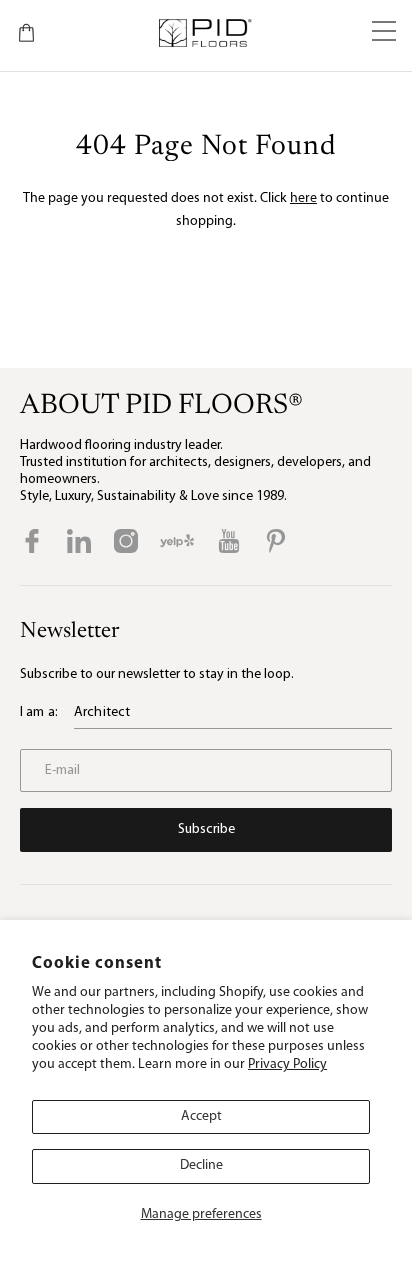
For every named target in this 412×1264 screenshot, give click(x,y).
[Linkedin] (79, 541)
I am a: (39, 712)
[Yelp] (177, 541)
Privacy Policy (287, 1064)
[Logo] (204, 33)
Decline (201, 1165)
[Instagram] (126, 541)
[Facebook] (32, 541)
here (303, 198)
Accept (201, 1116)
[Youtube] (229, 541)
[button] (384, 33)
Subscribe (206, 829)
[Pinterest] (276, 541)
